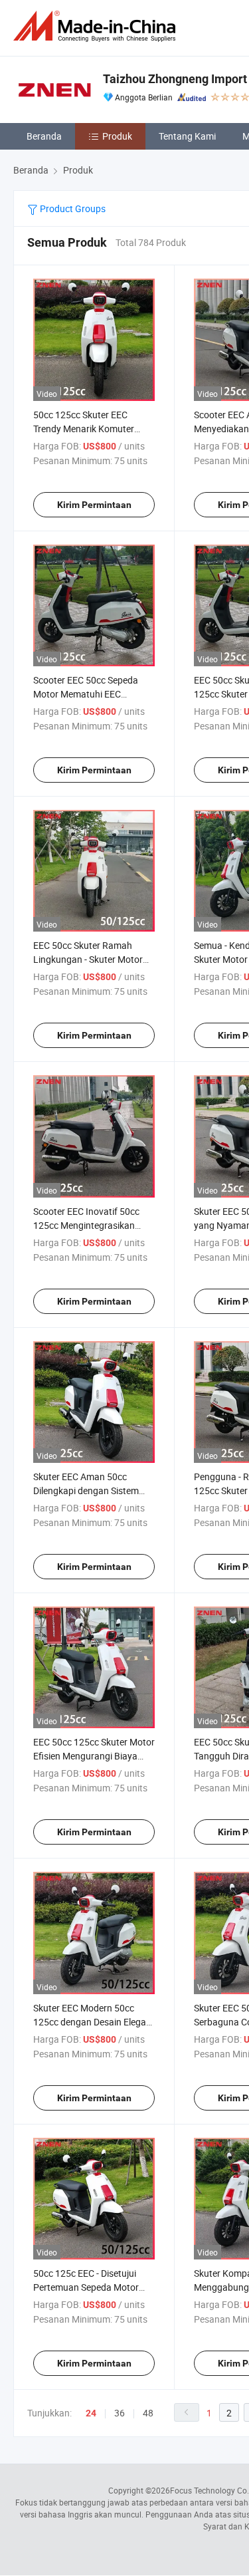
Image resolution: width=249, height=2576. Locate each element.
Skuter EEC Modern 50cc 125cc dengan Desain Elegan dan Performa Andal (92, 2022)
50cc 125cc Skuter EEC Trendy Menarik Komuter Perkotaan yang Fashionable (92, 429)
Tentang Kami (187, 136)
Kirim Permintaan (94, 505)
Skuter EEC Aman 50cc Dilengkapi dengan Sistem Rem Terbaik (86, 1490)
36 (120, 2413)
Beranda (44, 136)
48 (148, 2413)
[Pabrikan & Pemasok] (97, 26)
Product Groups (72, 208)
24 (91, 2413)
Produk (117, 136)
